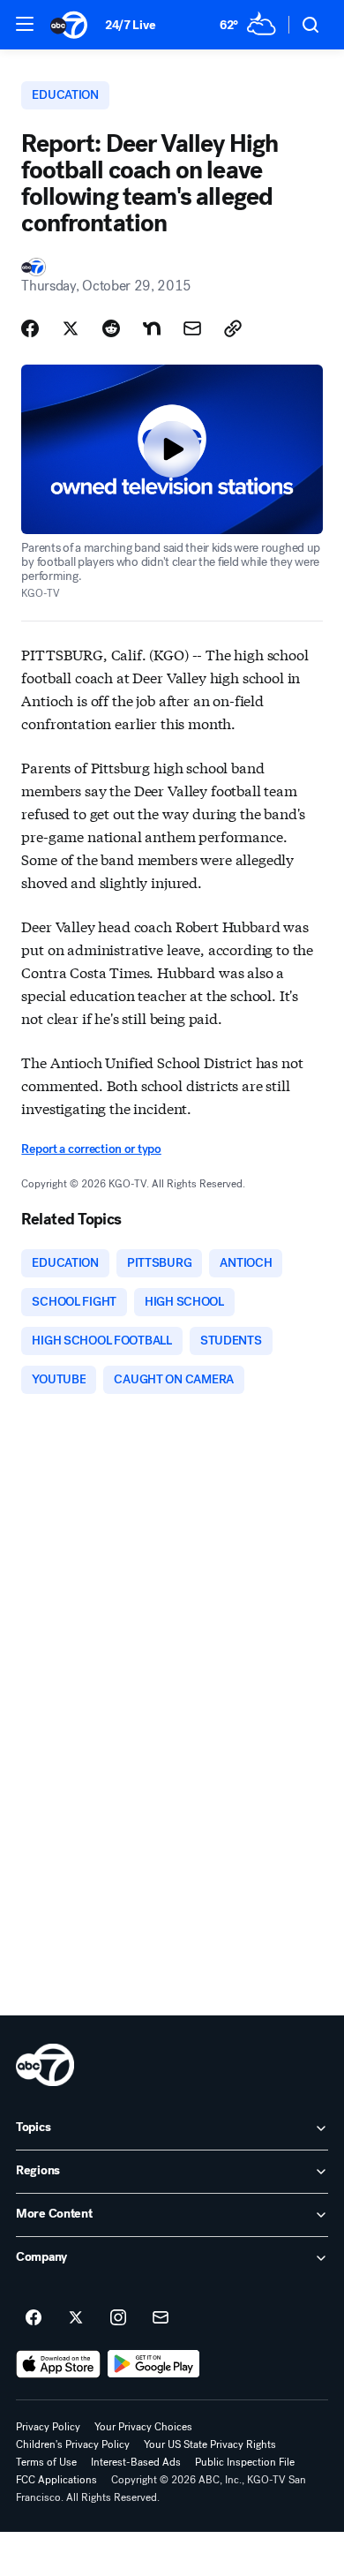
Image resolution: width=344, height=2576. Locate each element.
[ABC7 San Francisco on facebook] (34, 2318)
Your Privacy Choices (143, 2427)
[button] (25, 24)
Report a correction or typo (91, 1149)
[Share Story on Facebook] (30, 328)
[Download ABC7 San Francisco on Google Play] (154, 2364)
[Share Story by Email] (192, 328)
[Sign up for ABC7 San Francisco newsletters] (161, 2318)
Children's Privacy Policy (73, 2444)
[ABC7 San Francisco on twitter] (76, 2318)
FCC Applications (56, 2480)
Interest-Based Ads (136, 2462)
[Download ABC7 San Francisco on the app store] (58, 2364)
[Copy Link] (233, 328)
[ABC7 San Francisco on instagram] (118, 2318)
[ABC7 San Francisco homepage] (69, 25)
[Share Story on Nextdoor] (152, 328)
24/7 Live (130, 25)
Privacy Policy (48, 2427)
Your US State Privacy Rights (210, 2444)
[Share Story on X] (71, 328)
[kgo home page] (45, 2065)
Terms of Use (46, 2462)
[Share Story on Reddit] (111, 328)
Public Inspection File (245, 2462)
